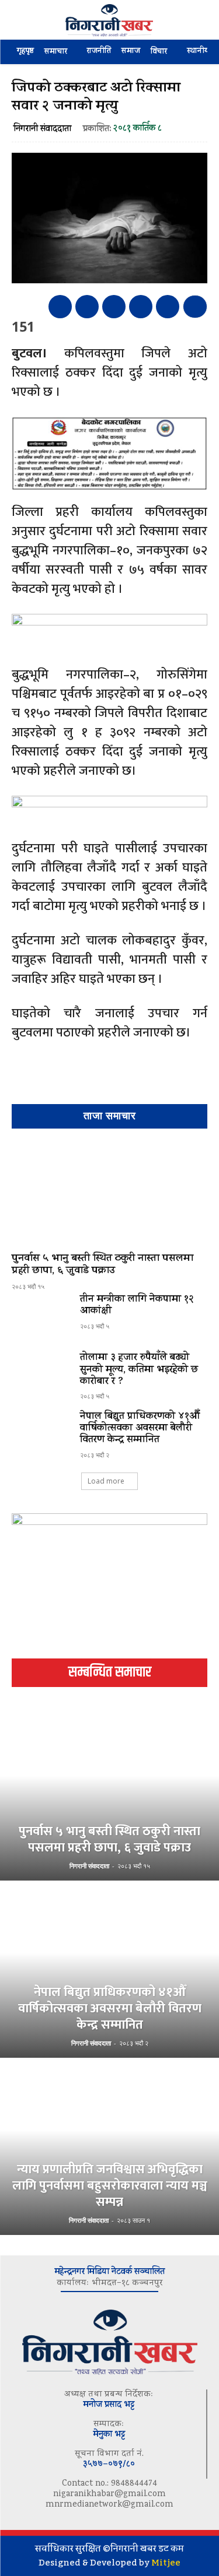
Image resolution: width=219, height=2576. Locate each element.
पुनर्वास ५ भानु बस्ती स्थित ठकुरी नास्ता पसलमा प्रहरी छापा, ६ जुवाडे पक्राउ (102, 1266)
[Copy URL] (168, 307)
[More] (195, 307)
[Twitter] (87, 307)
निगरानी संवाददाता (42, 130)
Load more (106, 1481)
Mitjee (166, 2563)
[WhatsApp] (141, 307)
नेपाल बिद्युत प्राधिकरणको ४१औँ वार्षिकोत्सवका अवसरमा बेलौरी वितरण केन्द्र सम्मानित (140, 1429)
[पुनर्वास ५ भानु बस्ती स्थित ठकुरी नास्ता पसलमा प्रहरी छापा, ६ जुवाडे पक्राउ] (109, 1193)
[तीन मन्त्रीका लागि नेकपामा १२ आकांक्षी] (41, 1317)
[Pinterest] (114, 307)
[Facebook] (60, 307)
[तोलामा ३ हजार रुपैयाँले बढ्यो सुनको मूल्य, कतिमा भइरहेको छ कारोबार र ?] (41, 1376)
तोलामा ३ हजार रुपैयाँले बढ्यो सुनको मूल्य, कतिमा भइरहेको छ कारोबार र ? (139, 1370)
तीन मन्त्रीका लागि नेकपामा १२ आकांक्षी (137, 1306)
